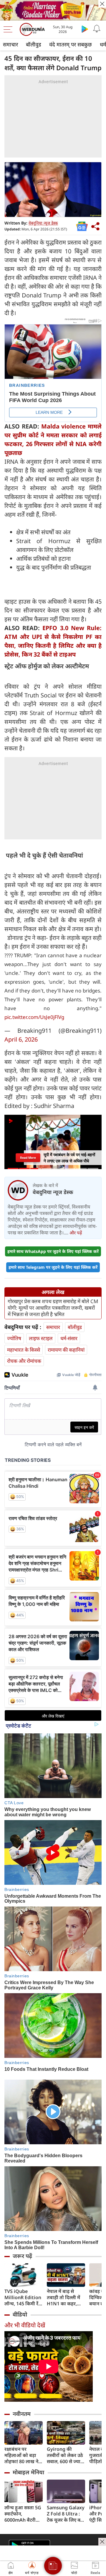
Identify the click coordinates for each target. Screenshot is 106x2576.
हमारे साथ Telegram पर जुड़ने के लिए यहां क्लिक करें (53, 1267)
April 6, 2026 (21, 1039)
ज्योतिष (14, 1338)
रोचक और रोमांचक (24, 1361)
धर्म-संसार (69, 1338)
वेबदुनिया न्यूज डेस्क (43, 223)
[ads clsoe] (102, 2542)
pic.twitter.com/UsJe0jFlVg (34, 1017)
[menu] (9, 29)
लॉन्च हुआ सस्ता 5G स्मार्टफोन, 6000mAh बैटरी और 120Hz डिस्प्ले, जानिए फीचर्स (23, 2514)
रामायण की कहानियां (66, 1350)
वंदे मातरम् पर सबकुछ (71, 44)
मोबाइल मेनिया (28, 2472)
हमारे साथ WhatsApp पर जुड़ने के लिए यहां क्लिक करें (53, 1251)
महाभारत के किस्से (24, 1350)
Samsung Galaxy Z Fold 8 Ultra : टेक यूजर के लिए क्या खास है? (66, 2514)
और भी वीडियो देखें (25, 2325)
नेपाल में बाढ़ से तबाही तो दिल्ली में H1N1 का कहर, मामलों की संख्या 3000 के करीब (63, 2298)
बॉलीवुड (34, 44)
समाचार (10, 44)
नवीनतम (22, 2414)
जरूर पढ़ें (22, 2256)
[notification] (97, 29)
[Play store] (85, 29)
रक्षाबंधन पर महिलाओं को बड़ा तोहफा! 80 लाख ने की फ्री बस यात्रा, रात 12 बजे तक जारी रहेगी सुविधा (23, 2455)
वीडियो (20, 2314)
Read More (28, 1158)
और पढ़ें (76, 1233)
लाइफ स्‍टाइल (41, 1338)
